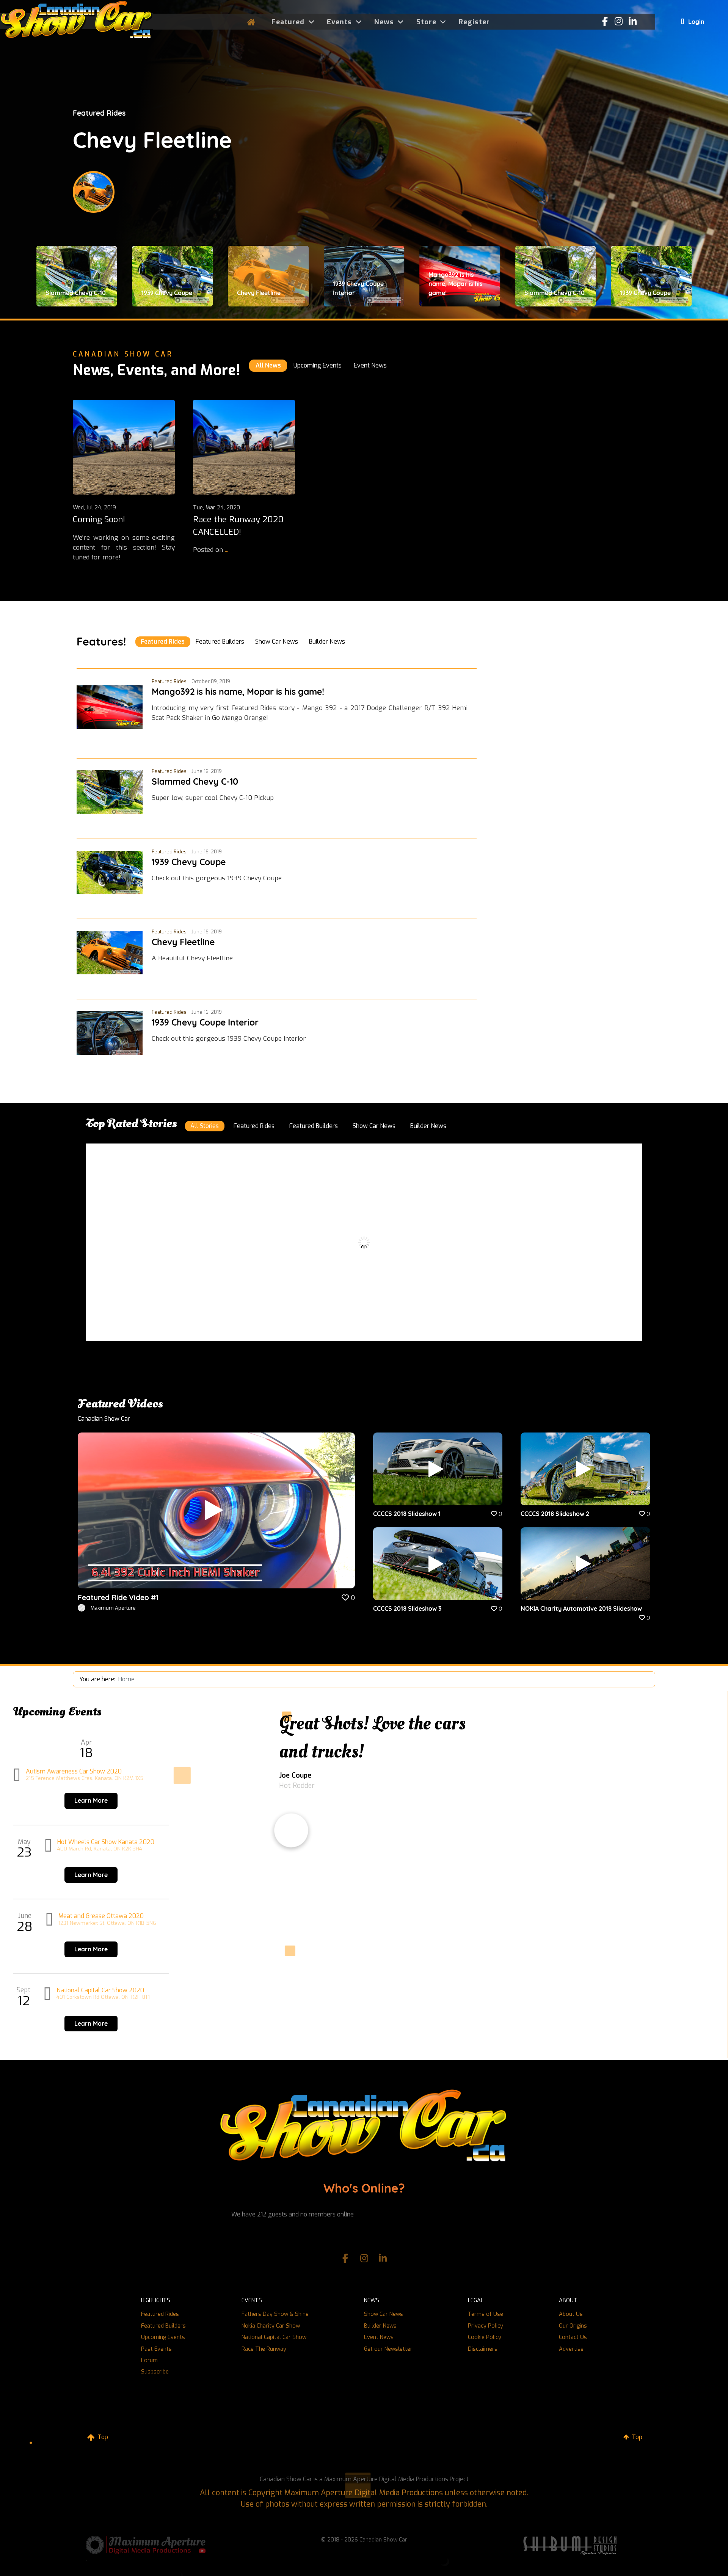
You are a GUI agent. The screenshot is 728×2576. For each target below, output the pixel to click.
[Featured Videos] (216, 1510)
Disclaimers (483, 2349)
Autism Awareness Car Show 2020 (74, 1771)
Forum (149, 2360)
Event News (379, 2337)
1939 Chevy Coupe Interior (208, 140)
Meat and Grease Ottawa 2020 (101, 1916)
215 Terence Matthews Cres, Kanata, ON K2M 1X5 (85, 1778)
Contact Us (573, 2337)
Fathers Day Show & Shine (275, 2314)
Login (696, 22)
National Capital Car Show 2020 (100, 1990)
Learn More (91, 1800)
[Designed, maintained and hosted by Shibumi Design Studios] (570, 2545)
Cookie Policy (485, 2337)
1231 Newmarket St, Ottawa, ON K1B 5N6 (107, 1923)
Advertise (571, 2349)
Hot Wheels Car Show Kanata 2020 (106, 1842)
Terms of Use (486, 2314)
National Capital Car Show (274, 2337)
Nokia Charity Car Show (271, 2326)
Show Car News (384, 2314)
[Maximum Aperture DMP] (146, 2544)
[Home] (253, 22)
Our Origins (573, 2326)
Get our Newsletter (388, 2349)
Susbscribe (155, 2372)
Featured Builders (163, 2326)
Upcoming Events (163, 2337)
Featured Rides (160, 2314)
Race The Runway (264, 2349)
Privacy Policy (486, 2326)
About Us (571, 2314)
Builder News (380, 2326)
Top (102, 2437)
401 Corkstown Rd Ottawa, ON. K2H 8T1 (103, 1997)
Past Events (156, 2349)
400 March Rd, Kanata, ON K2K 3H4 (100, 1849)
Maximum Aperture (113, 1608)
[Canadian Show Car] (76, 21)
